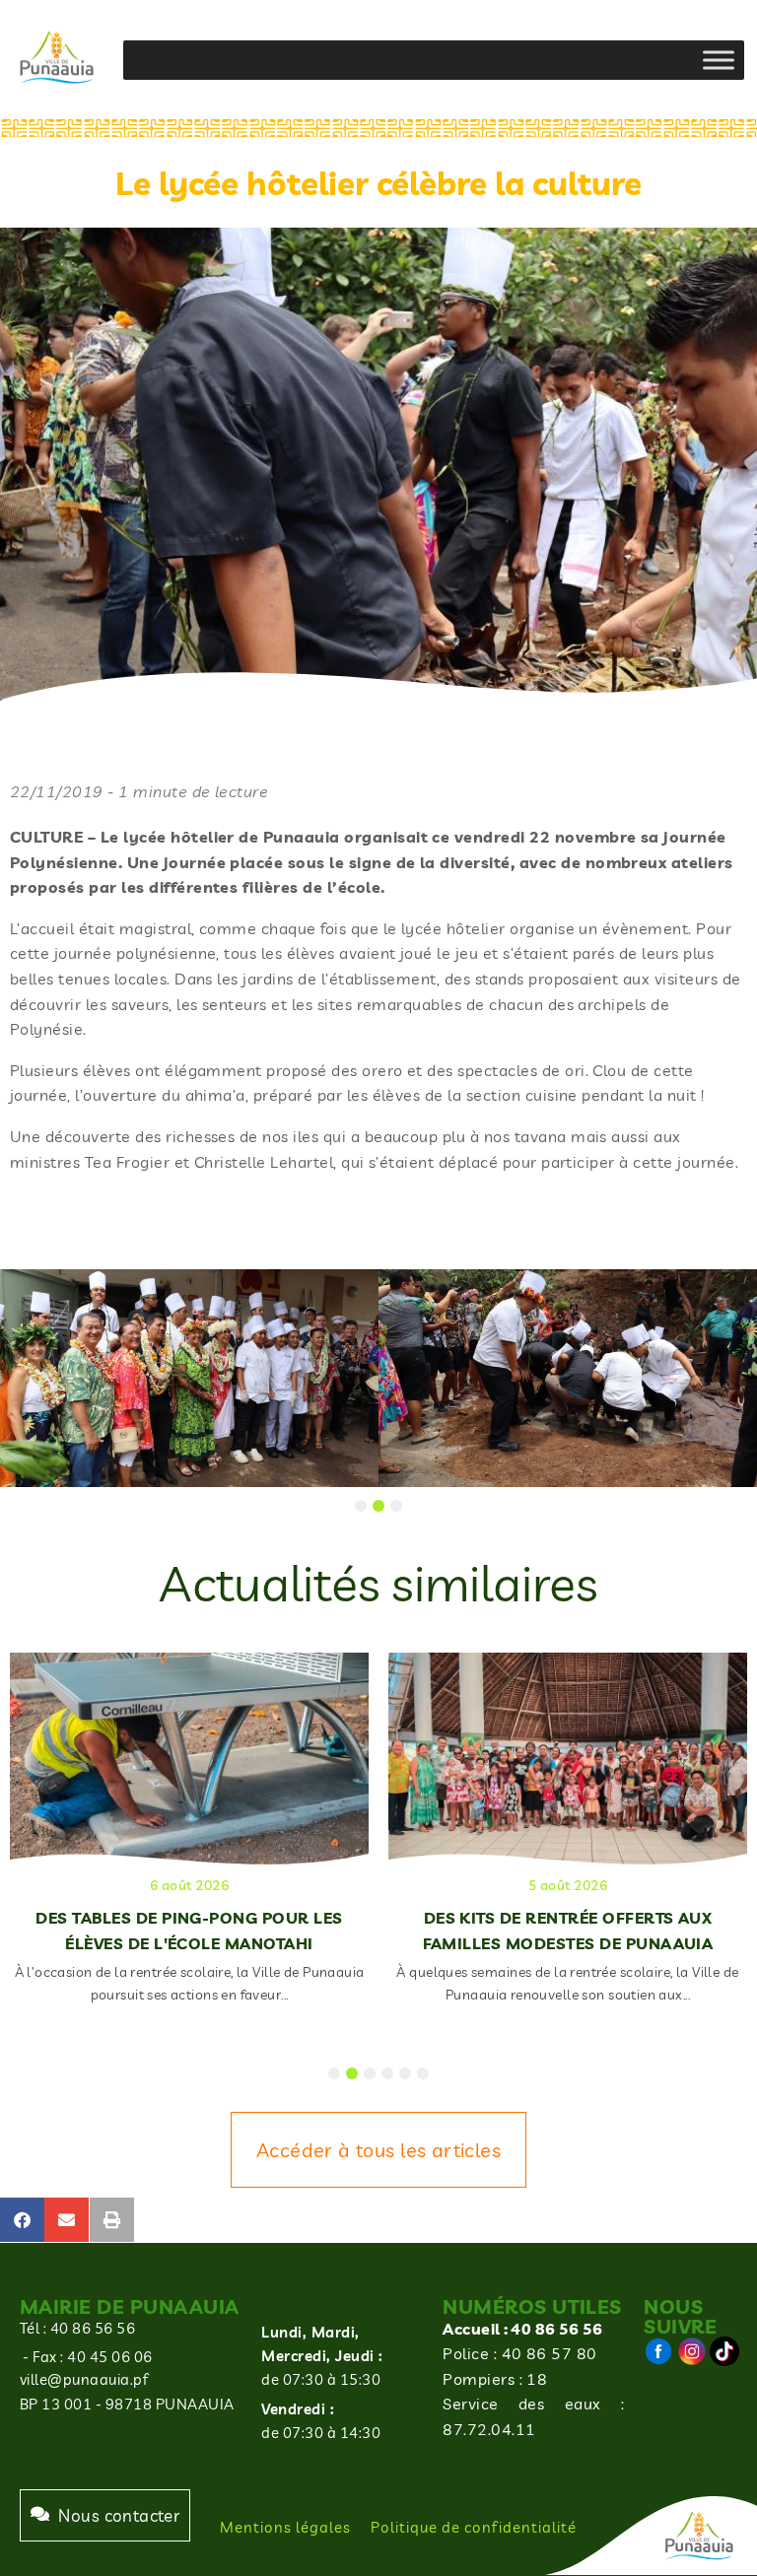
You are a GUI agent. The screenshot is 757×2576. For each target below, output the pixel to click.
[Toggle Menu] (719, 60)
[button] (22, 2220)
